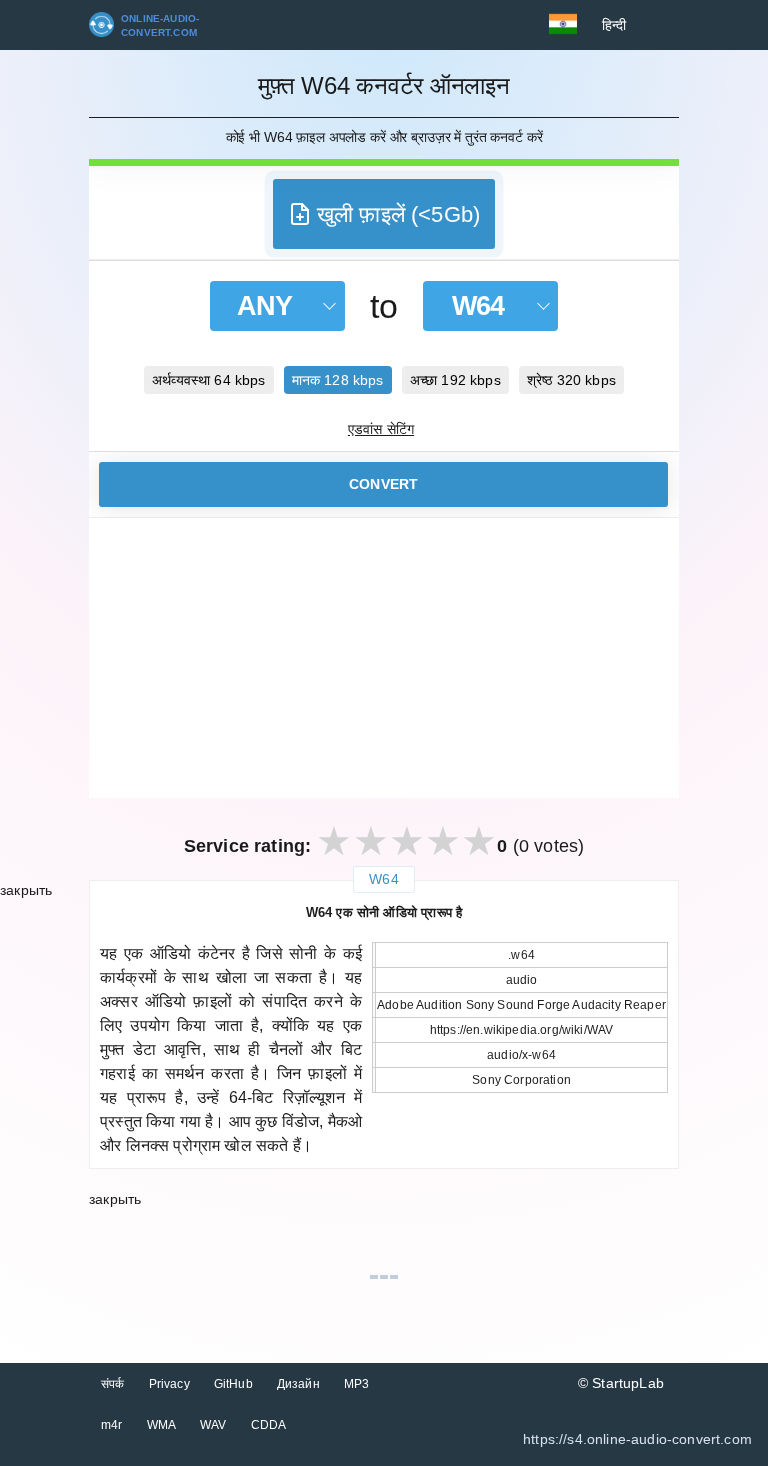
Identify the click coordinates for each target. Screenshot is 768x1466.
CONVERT (383, 484)
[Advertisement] (384, 658)
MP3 (357, 1384)
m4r (112, 1425)
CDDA (269, 1425)
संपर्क (113, 1384)
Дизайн (298, 1384)
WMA (162, 1425)
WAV (213, 1425)
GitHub (233, 1384)
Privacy (169, 1384)
